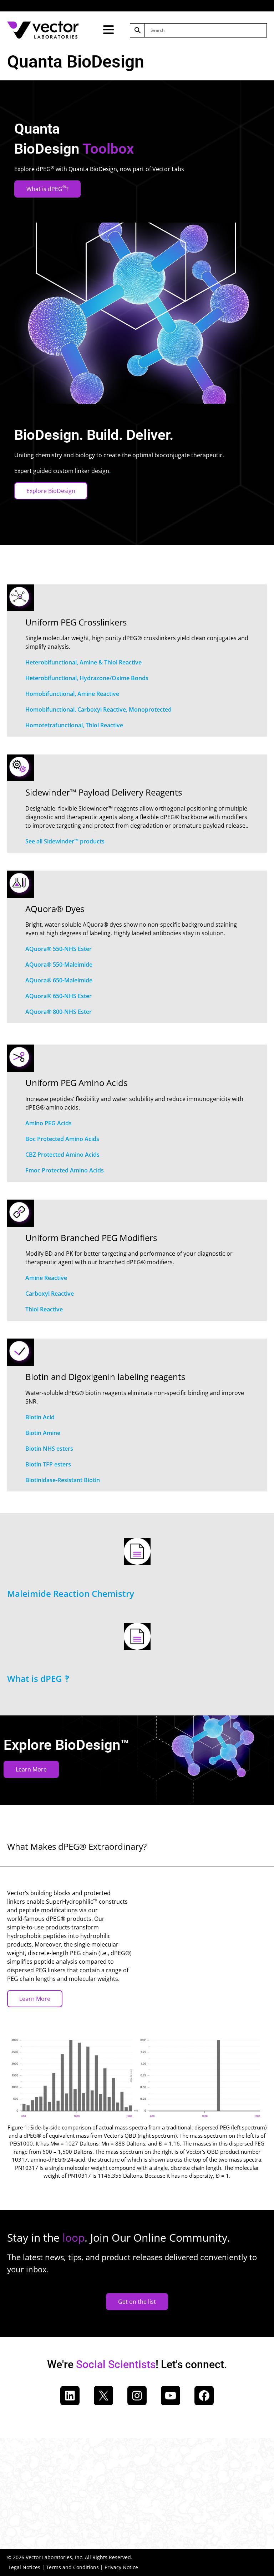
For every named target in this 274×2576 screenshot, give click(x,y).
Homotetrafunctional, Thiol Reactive (74, 725)
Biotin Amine (43, 1433)
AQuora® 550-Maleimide (59, 965)
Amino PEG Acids (49, 1123)
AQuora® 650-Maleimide (59, 980)
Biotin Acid (40, 1417)
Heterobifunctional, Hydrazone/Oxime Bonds (87, 678)
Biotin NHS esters (49, 1449)
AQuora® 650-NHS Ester (59, 996)
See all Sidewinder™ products (65, 841)
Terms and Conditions (72, 2567)
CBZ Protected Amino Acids (62, 1155)
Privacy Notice (121, 2567)
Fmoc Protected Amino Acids (65, 1170)
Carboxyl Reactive (50, 1294)
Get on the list (137, 2302)
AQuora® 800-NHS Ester (59, 1012)
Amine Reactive (46, 1278)
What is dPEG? (47, 188)
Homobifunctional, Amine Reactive (72, 694)
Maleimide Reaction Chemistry (71, 1593)
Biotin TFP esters (48, 1464)
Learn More (31, 1769)
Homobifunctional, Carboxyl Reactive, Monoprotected (98, 709)
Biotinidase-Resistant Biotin (63, 1480)
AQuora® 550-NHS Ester (59, 949)
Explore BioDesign (51, 491)
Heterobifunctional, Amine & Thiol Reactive (83, 662)
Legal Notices (24, 2567)
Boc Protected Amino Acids (62, 1139)
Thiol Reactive (44, 1309)
